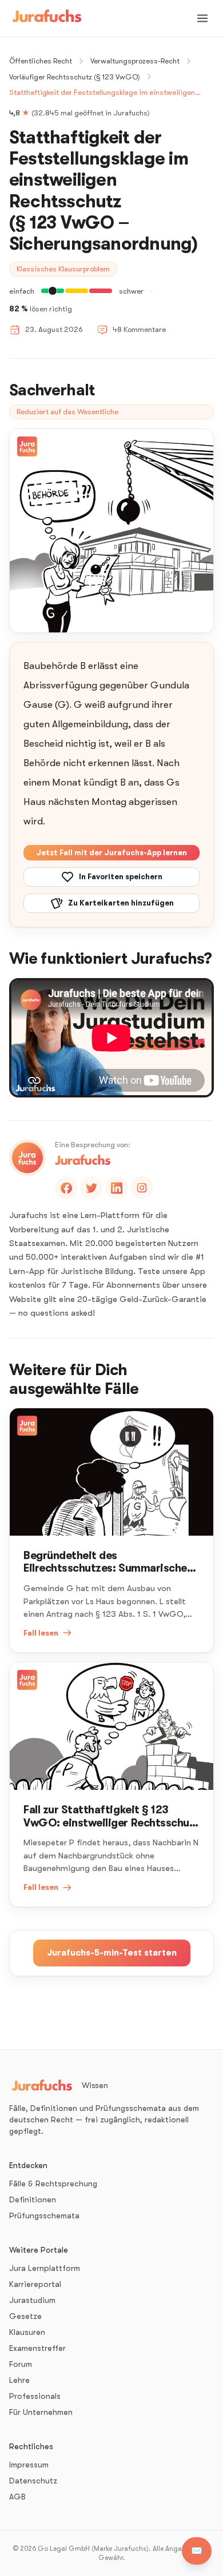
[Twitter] (91, 1188)
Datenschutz (33, 2481)
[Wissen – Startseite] (47, 18)
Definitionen (33, 2200)
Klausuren (27, 2332)
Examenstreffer (37, 2348)
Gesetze (25, 2316)
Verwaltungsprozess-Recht (135, 61)
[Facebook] (66, 1188)
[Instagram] (142, 1188)
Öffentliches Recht (41, 61)
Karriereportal (35, 2284)
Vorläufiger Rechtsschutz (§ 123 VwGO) (75, 77)
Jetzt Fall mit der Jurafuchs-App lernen (111, 853)
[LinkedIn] (117, 1188)
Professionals (35, 2396)
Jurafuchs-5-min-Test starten (112, 1953)
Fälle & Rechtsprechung (53, 2184)
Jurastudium (32, 2300)
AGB (17, 2497)
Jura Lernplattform (45, 2268)
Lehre (19, 2380)
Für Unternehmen (41, 2412)
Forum (21, 2364)
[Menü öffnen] (202, 18)
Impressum (29, 2465)
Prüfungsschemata (44, 2216)
